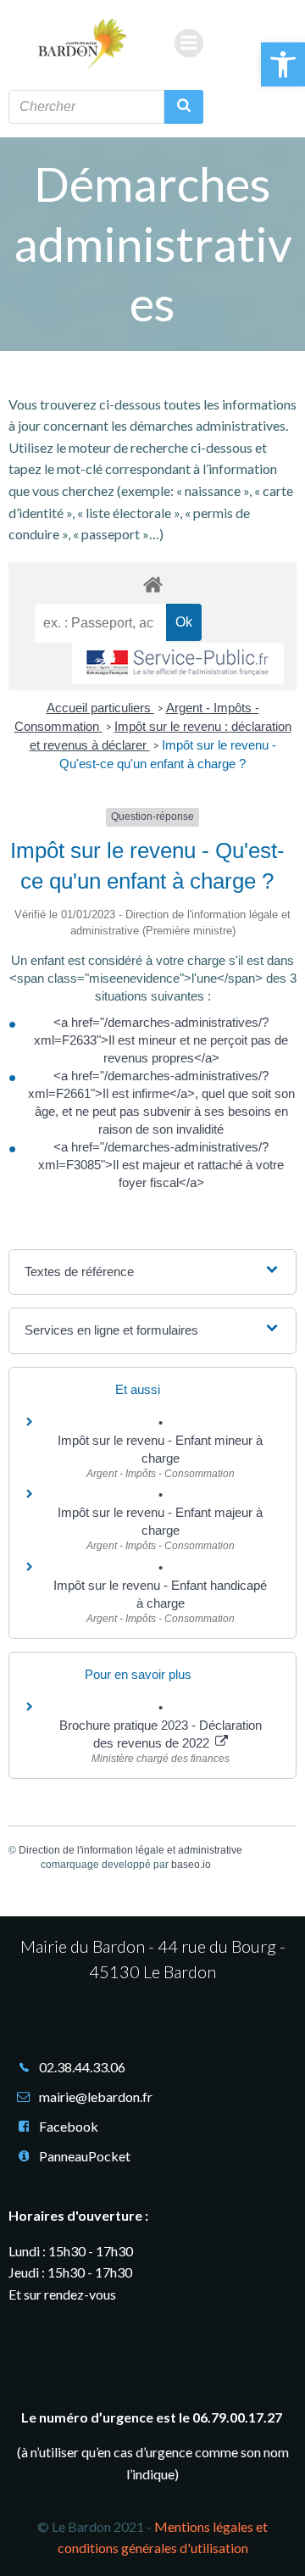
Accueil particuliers (100, 708)
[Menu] (189, 43)
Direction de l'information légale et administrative (130, 1850)
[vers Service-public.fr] (178, 664)
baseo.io (191, 1865)
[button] (283, 64)
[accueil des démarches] (152, 584)
